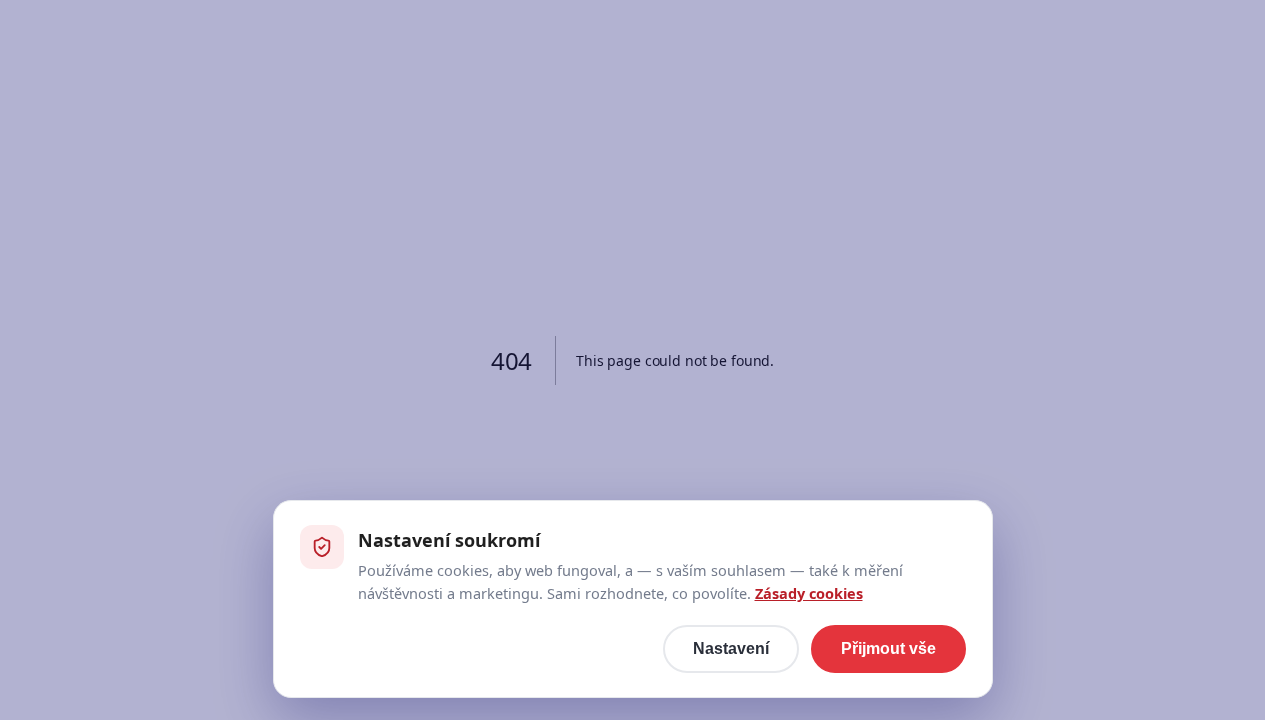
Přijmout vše (888, 648)
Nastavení (731, 648)
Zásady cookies (809, 593)
